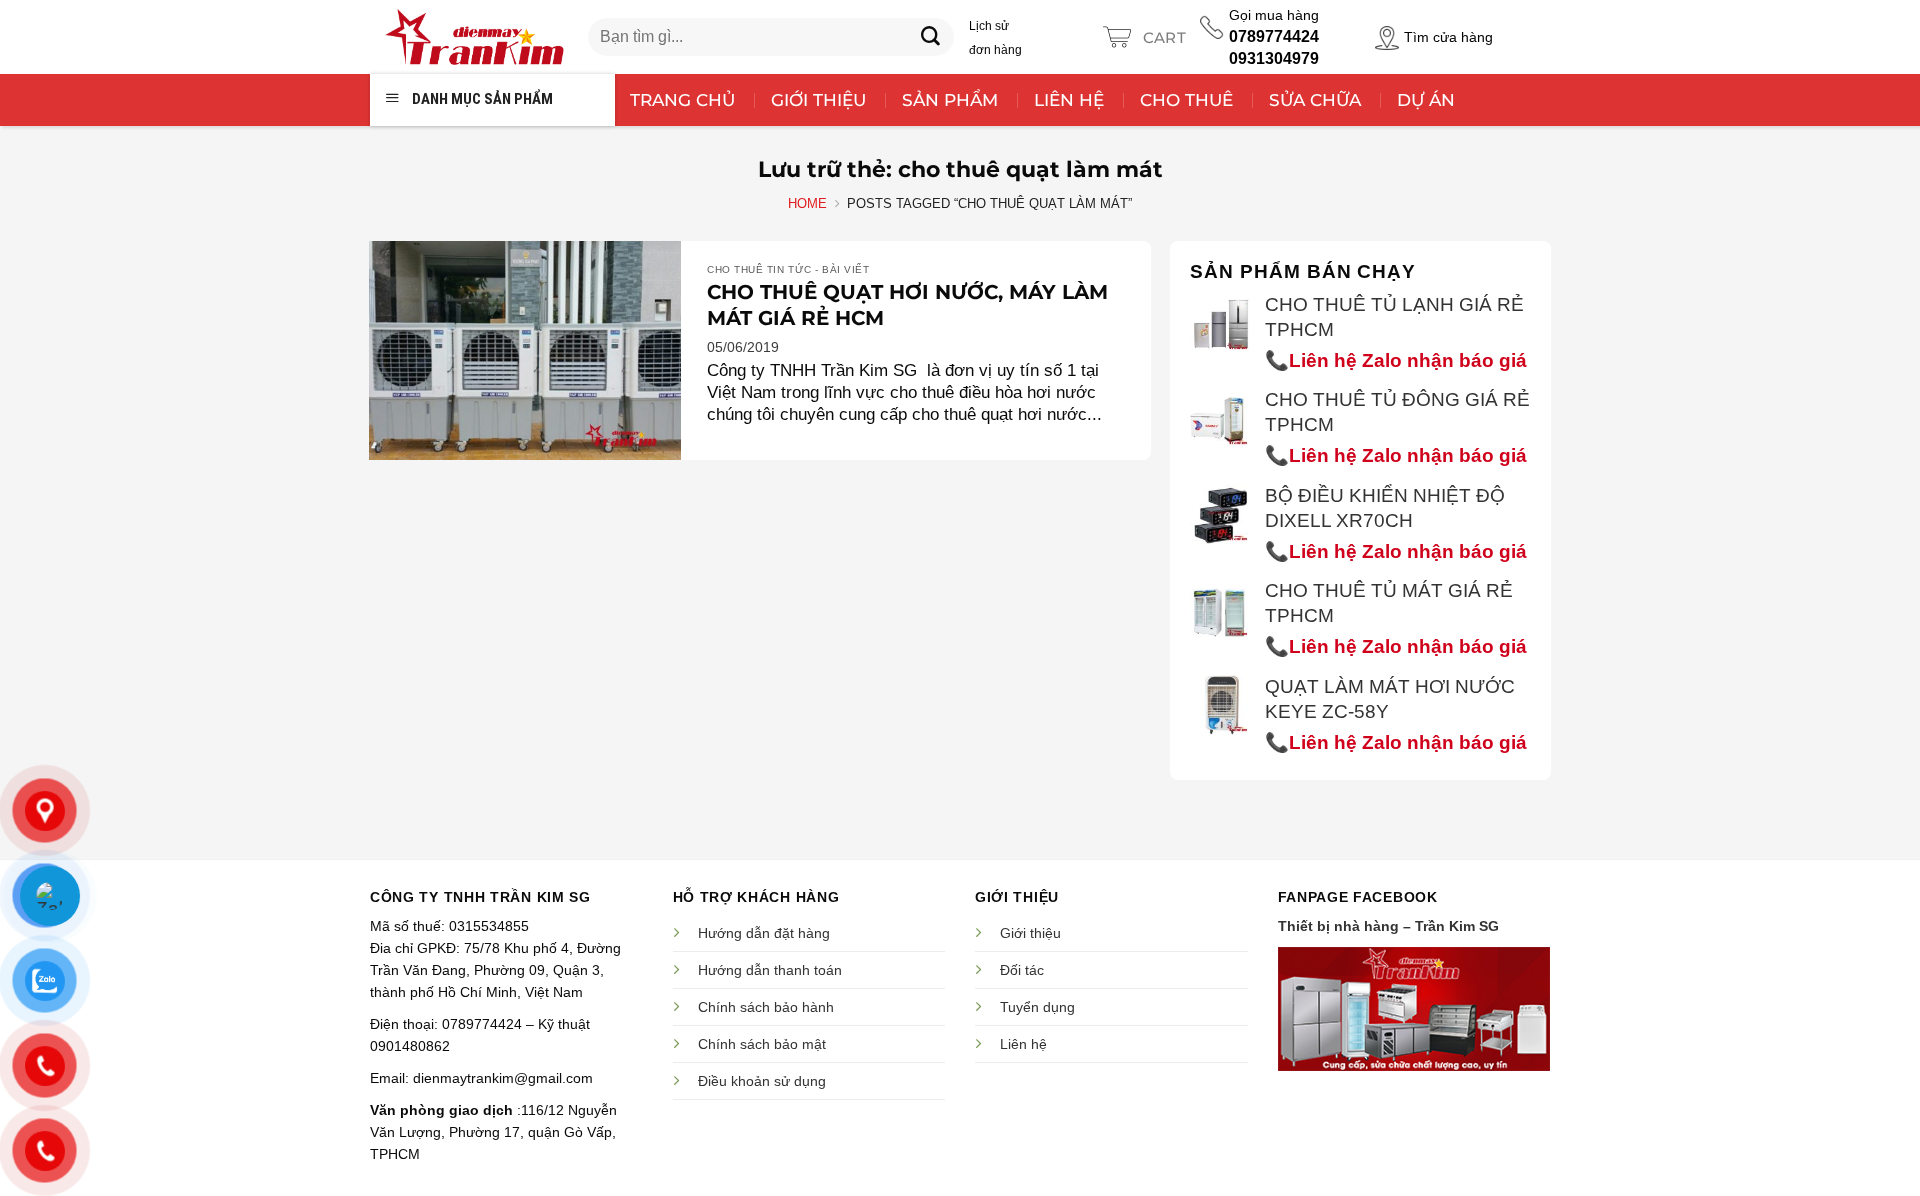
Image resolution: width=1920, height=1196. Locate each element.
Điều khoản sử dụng (762, 1081)
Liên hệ (1023, 1044)
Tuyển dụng (1037, 1007)
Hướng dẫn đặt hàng (764, 933)
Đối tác (1022, 970)
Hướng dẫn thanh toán (770, 970)
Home (807, 203)
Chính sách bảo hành (766, 1007)
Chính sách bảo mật (762, 1044)
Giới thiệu (1030, 933)
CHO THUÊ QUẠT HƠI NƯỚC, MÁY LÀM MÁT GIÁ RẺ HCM (907, 305)
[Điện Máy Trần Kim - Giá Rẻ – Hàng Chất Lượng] (474, 37)
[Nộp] (931, 37)
